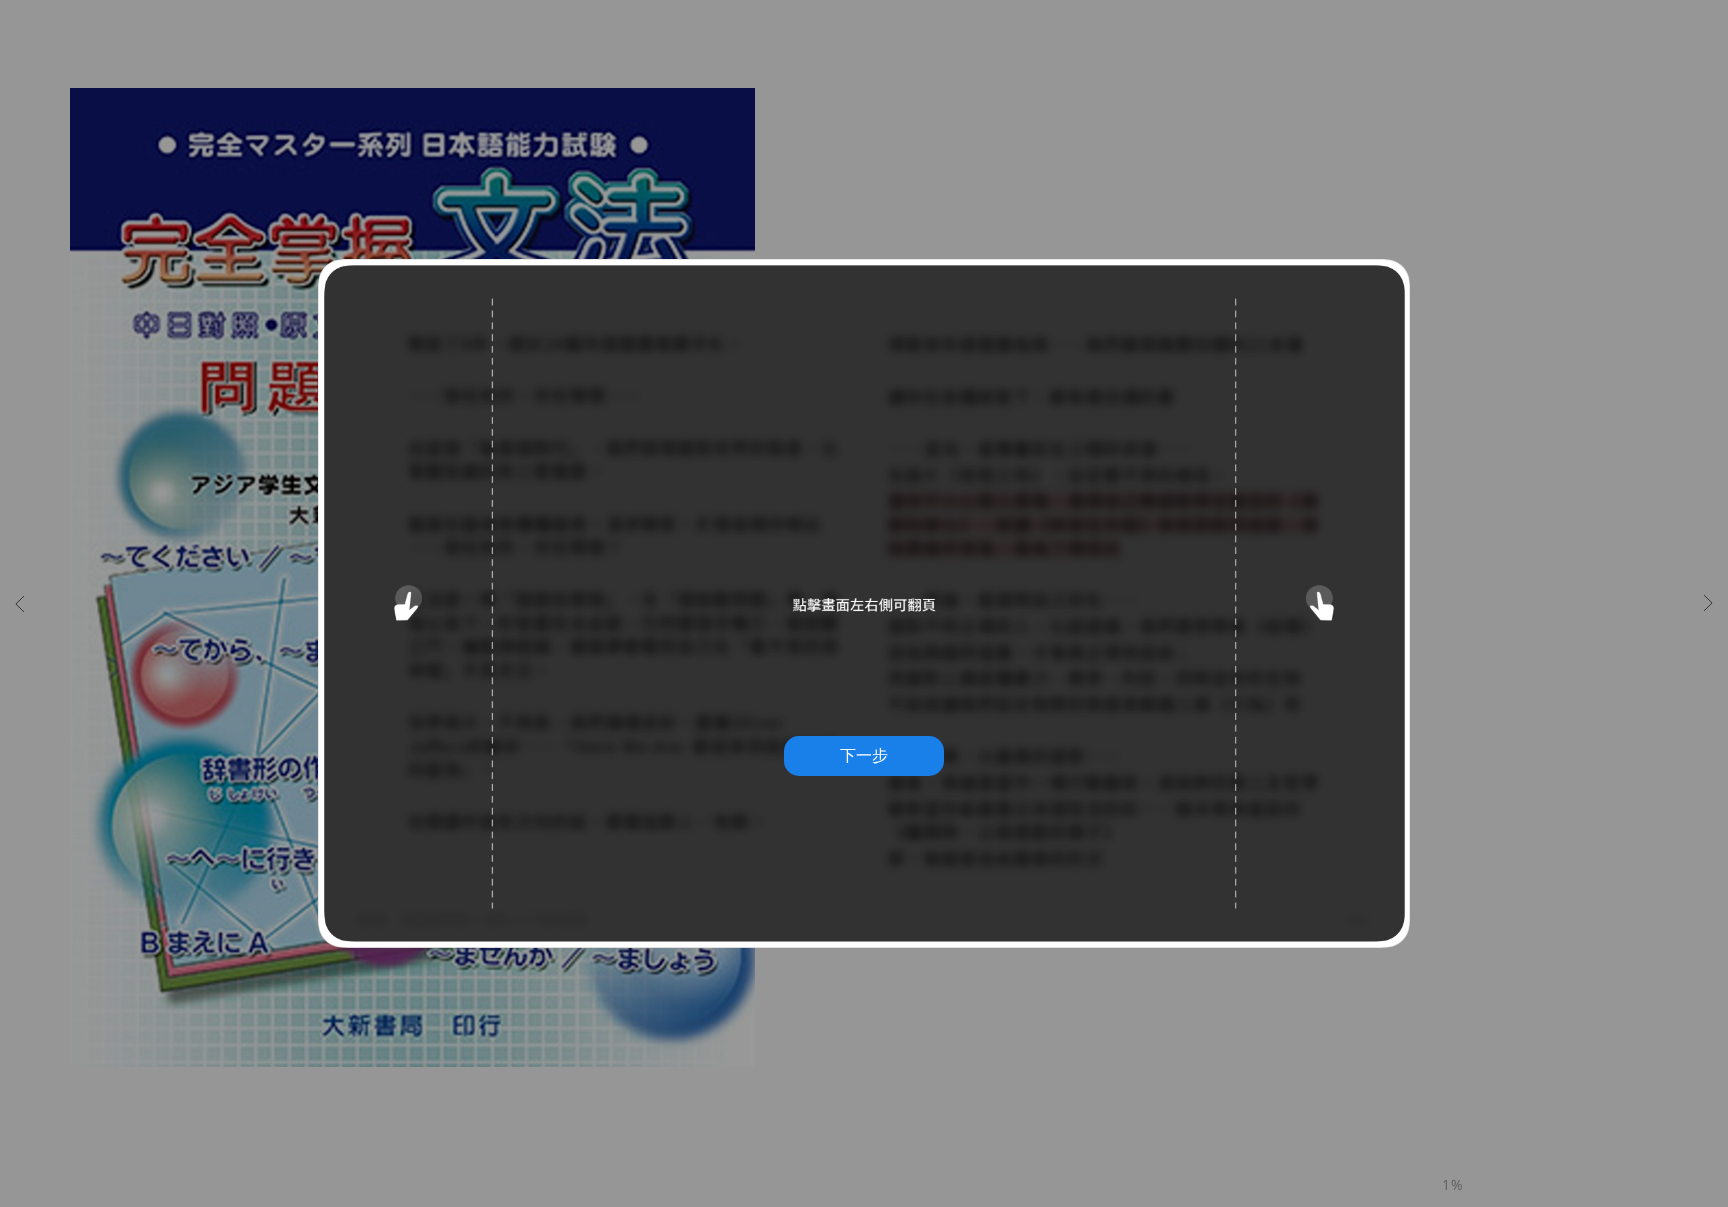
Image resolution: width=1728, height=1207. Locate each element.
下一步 (864, 755)
